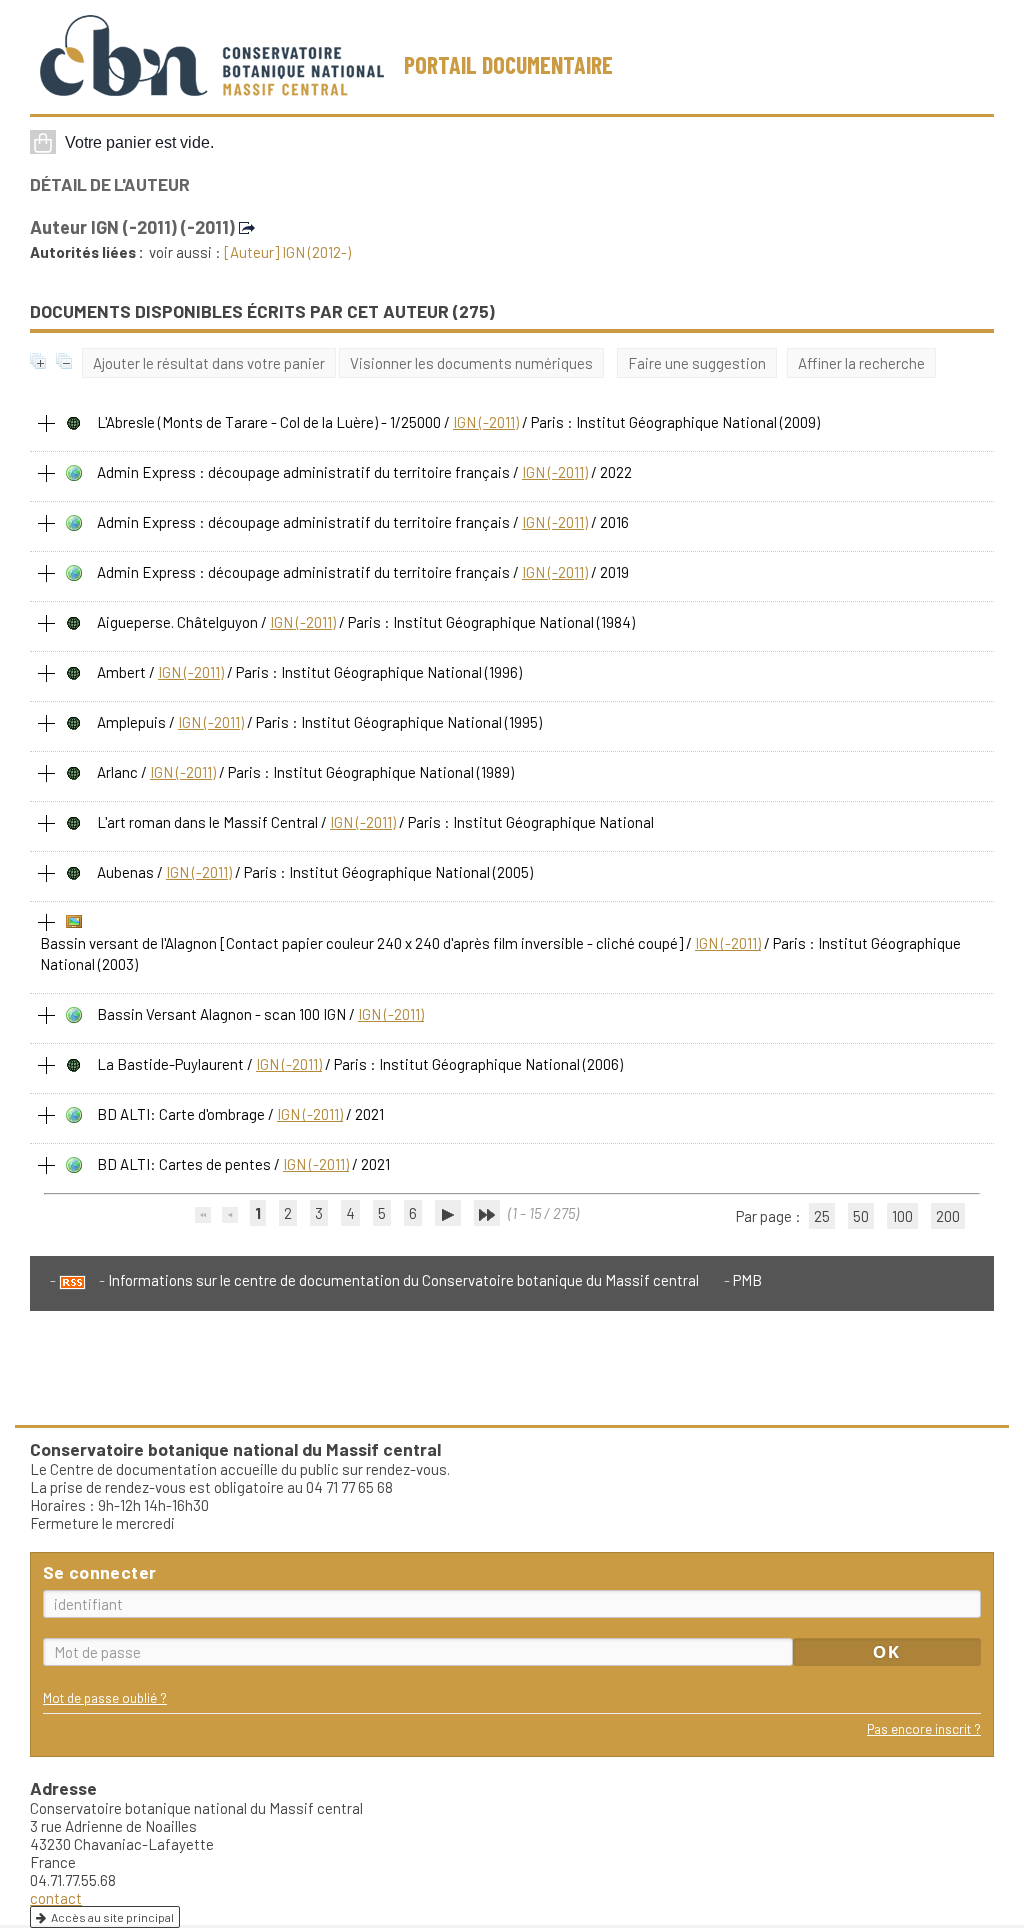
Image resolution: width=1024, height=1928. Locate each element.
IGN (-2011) (486, 422)
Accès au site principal (112, 1917)
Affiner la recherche (861, 363)
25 (822, 1216)
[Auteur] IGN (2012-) (287, 252)
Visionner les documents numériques (471, 363)
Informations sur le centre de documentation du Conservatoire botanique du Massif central (403, 1280)
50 (861, 1216)
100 (902, 1216)
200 (948, 1216)
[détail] (47, 424)
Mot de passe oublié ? (105, 1697)
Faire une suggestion (697, 363)
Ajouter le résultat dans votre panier (209, 363)
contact (56, 1898)
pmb (747, 1280)
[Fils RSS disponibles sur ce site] (68, 1280)
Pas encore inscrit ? (924, 1728)
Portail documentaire (508, 64)
